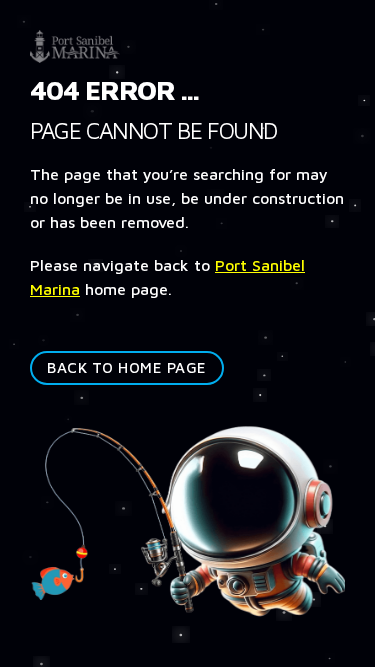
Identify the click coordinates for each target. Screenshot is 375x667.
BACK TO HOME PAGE (127, 367)
